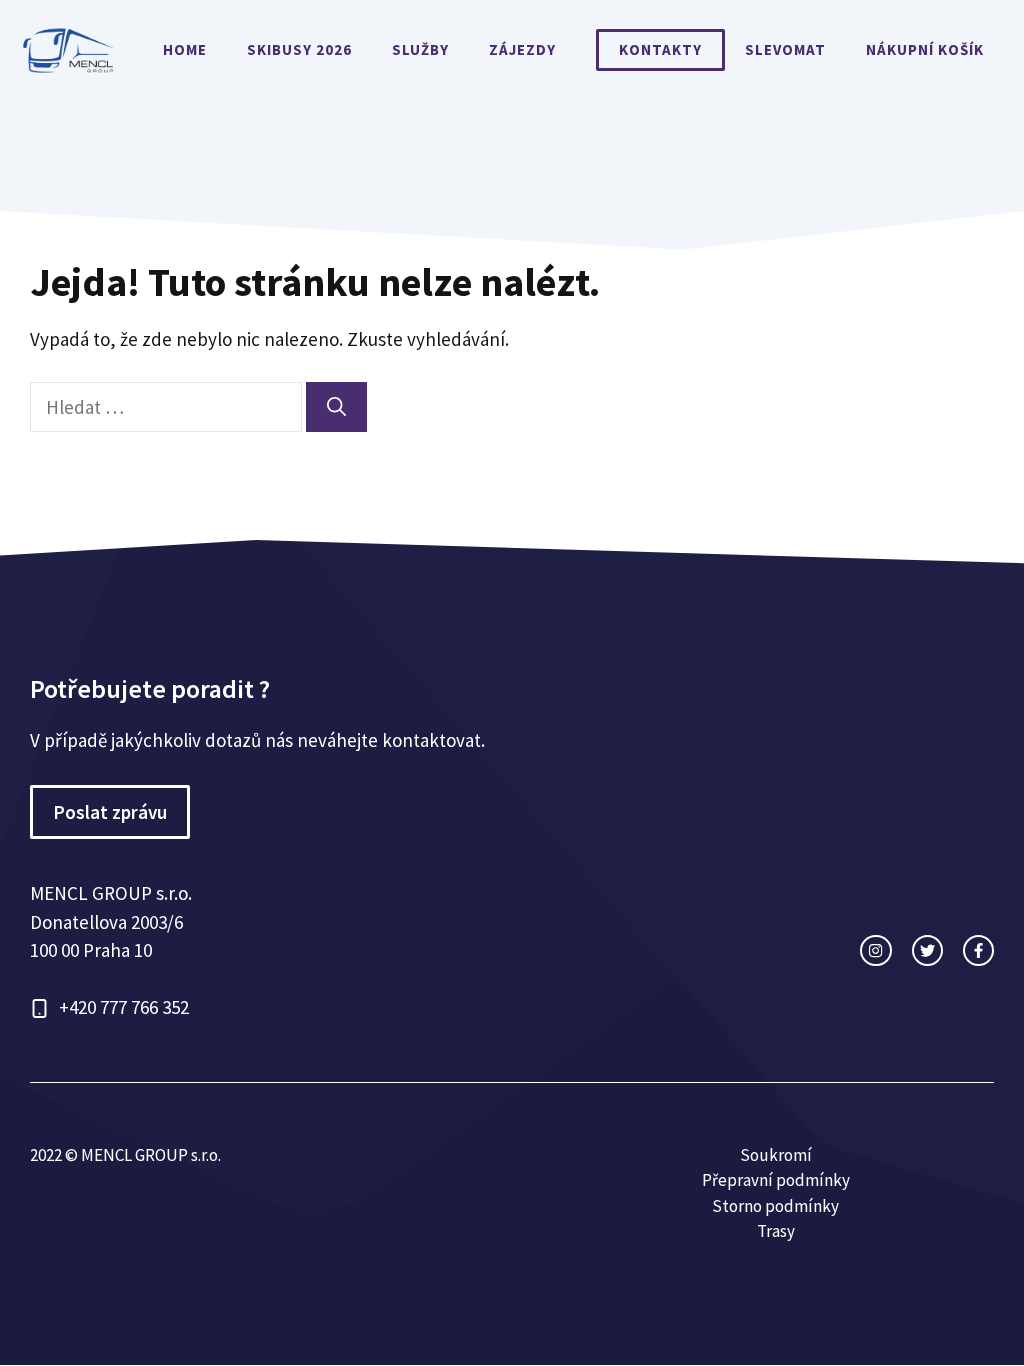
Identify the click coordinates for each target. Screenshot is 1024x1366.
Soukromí (776, 1155)
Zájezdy (522, 49)
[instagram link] (875, 950)
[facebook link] (978, 950)
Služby (420, 49)
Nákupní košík (925, 49)
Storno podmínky (775, 1206)
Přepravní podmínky (776, 1180)
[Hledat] (336, 407)
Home (185, 49)
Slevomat (785, 49)
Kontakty (660, 49)
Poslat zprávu (110, 812)
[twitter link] (927, 950)
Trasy (776, 1231)
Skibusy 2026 (299, 49)
